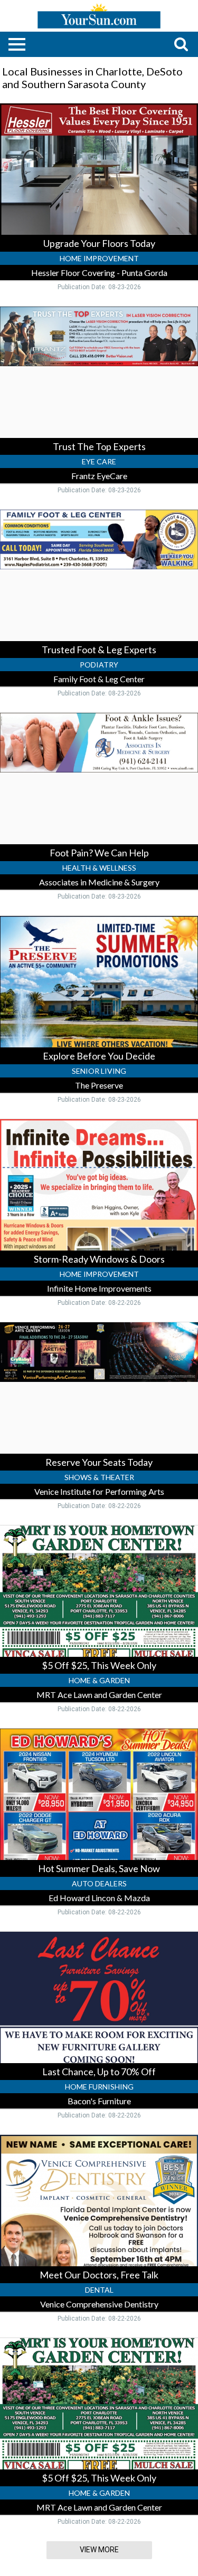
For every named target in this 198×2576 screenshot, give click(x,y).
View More (99, 2550)
